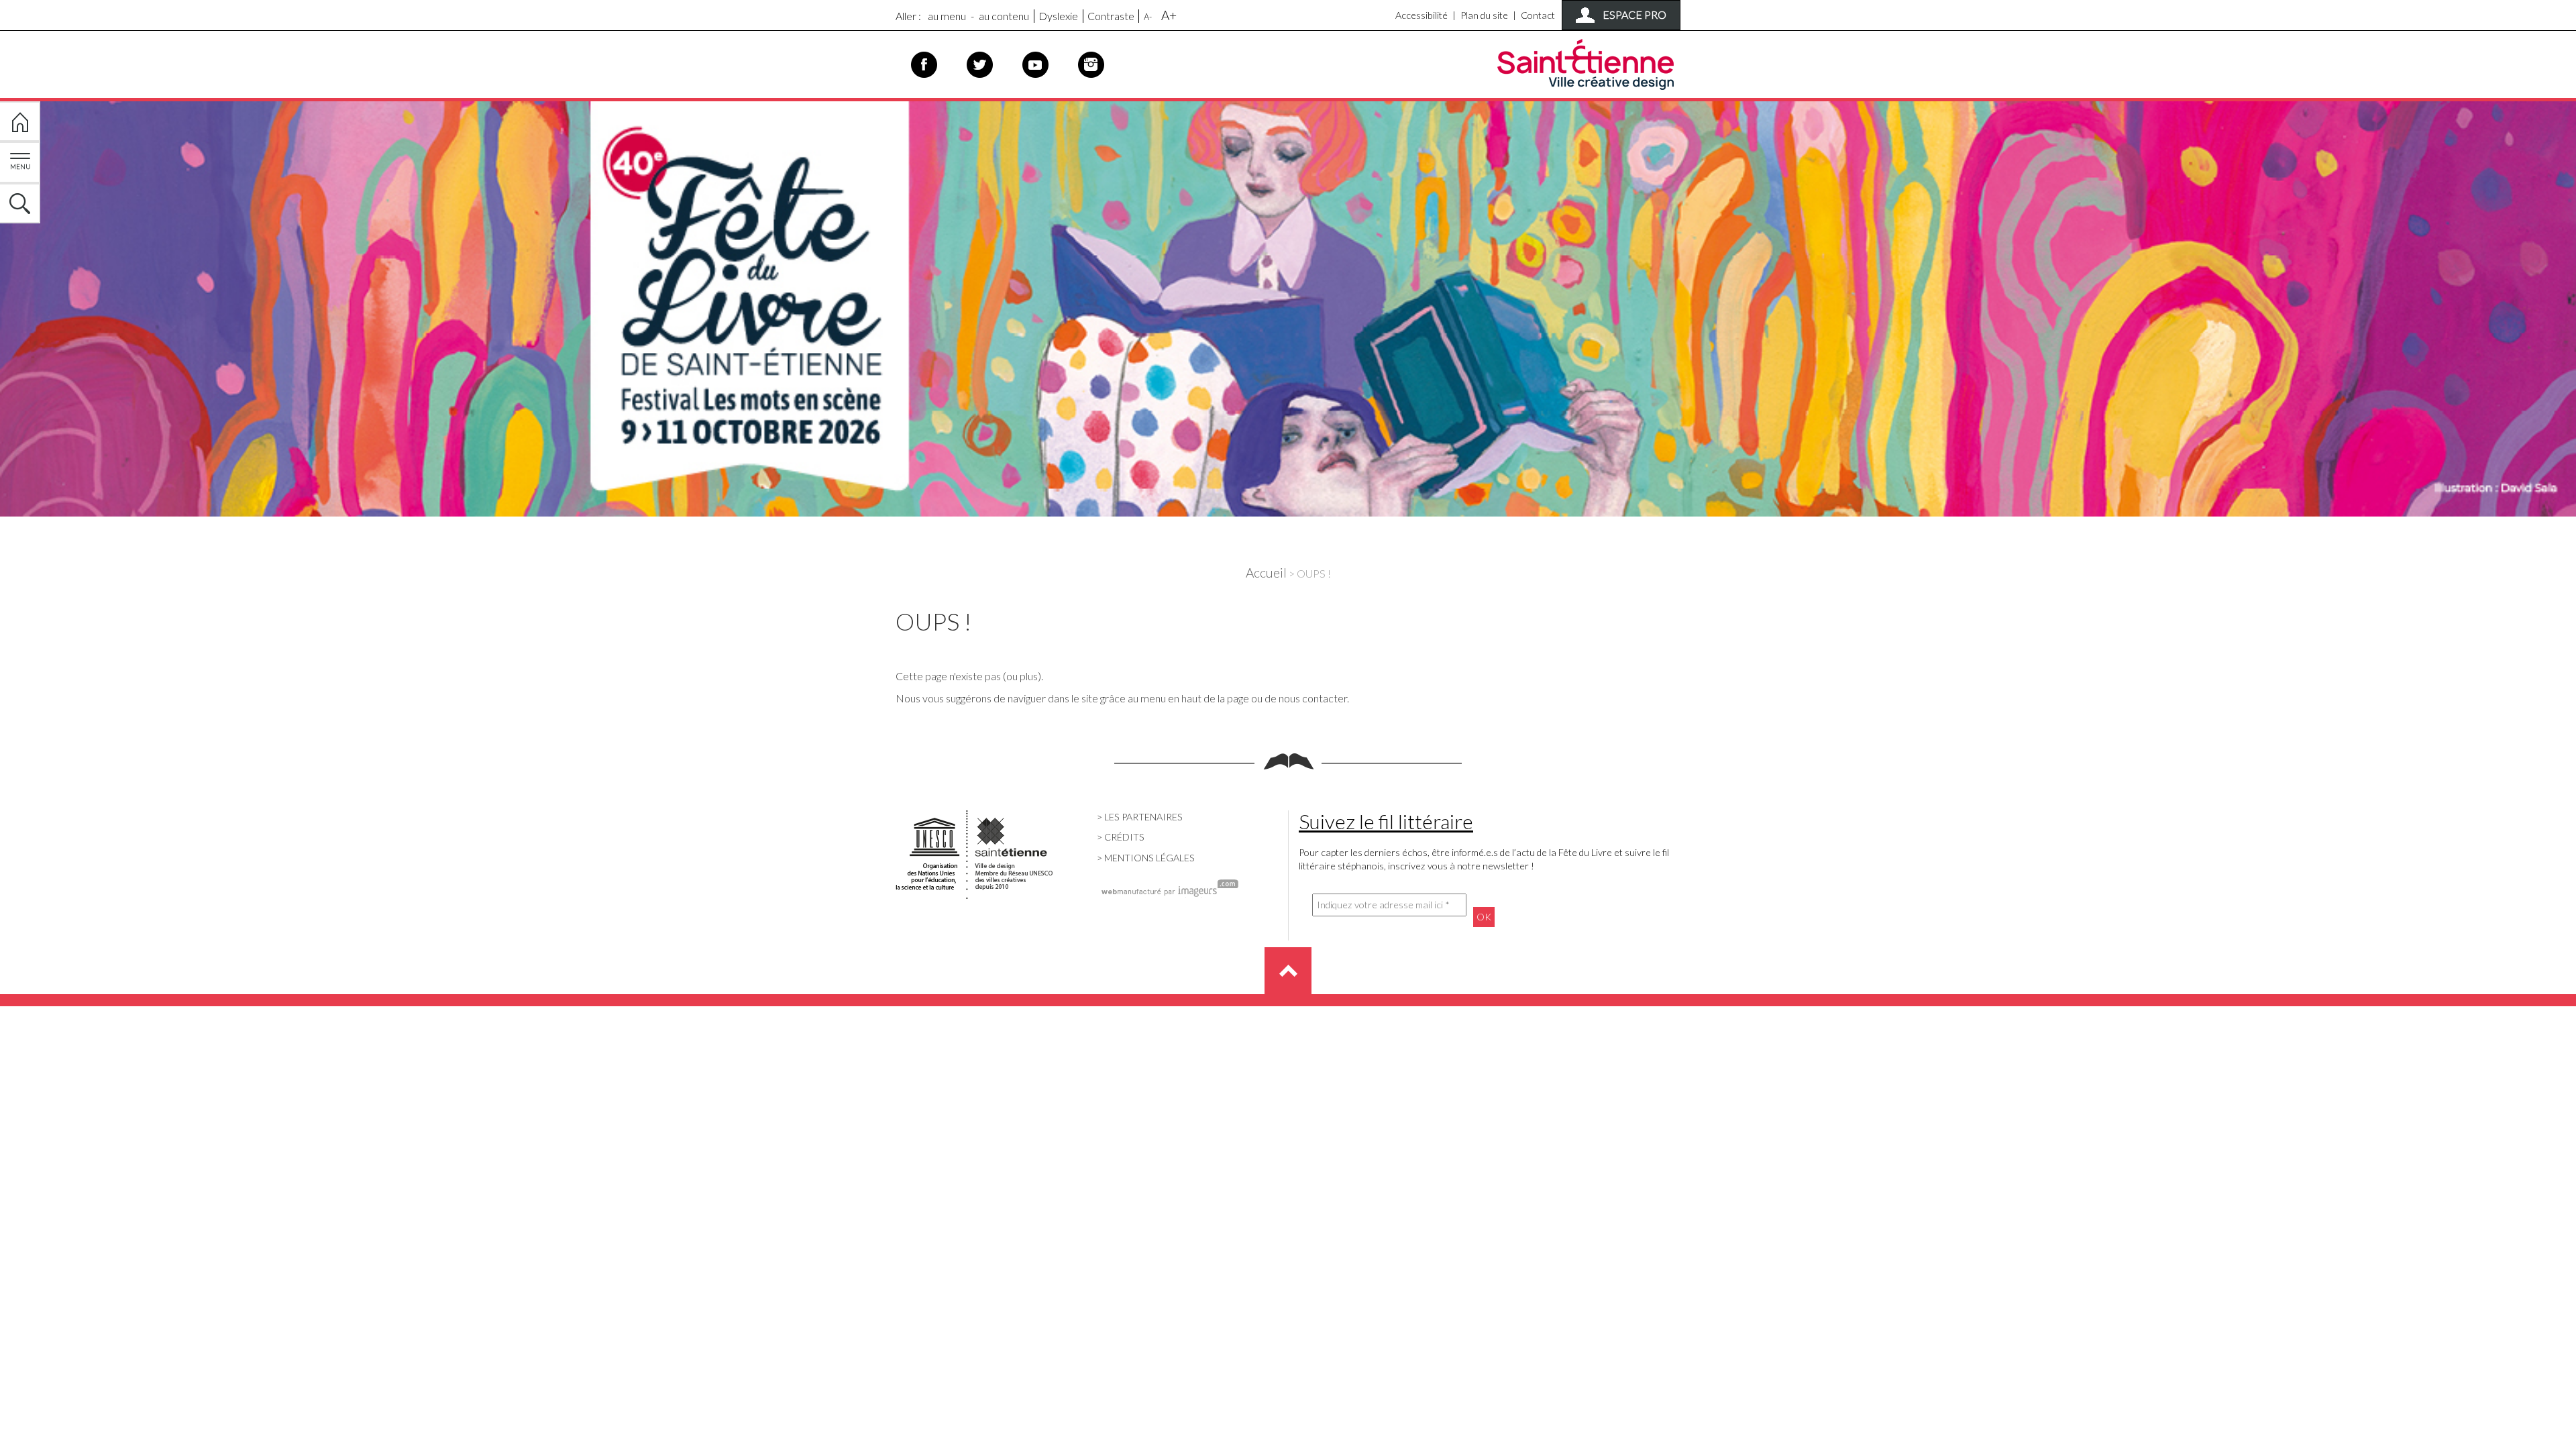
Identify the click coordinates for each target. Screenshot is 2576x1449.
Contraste (1111, 16)
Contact (1538, 15)
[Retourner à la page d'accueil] (20, 121)
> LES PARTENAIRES (1140, 817)
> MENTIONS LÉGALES (1146, 858)
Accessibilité (1421, 15)
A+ (1169, 15)
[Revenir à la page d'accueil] (1288, 306)
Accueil (1266, 573)
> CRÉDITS (1121, 837)
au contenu (1004, 16)
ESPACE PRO (1634, 14)
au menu (947, 16)
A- (1148, 17)
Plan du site (1484, 15)
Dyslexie (1058, 16)
